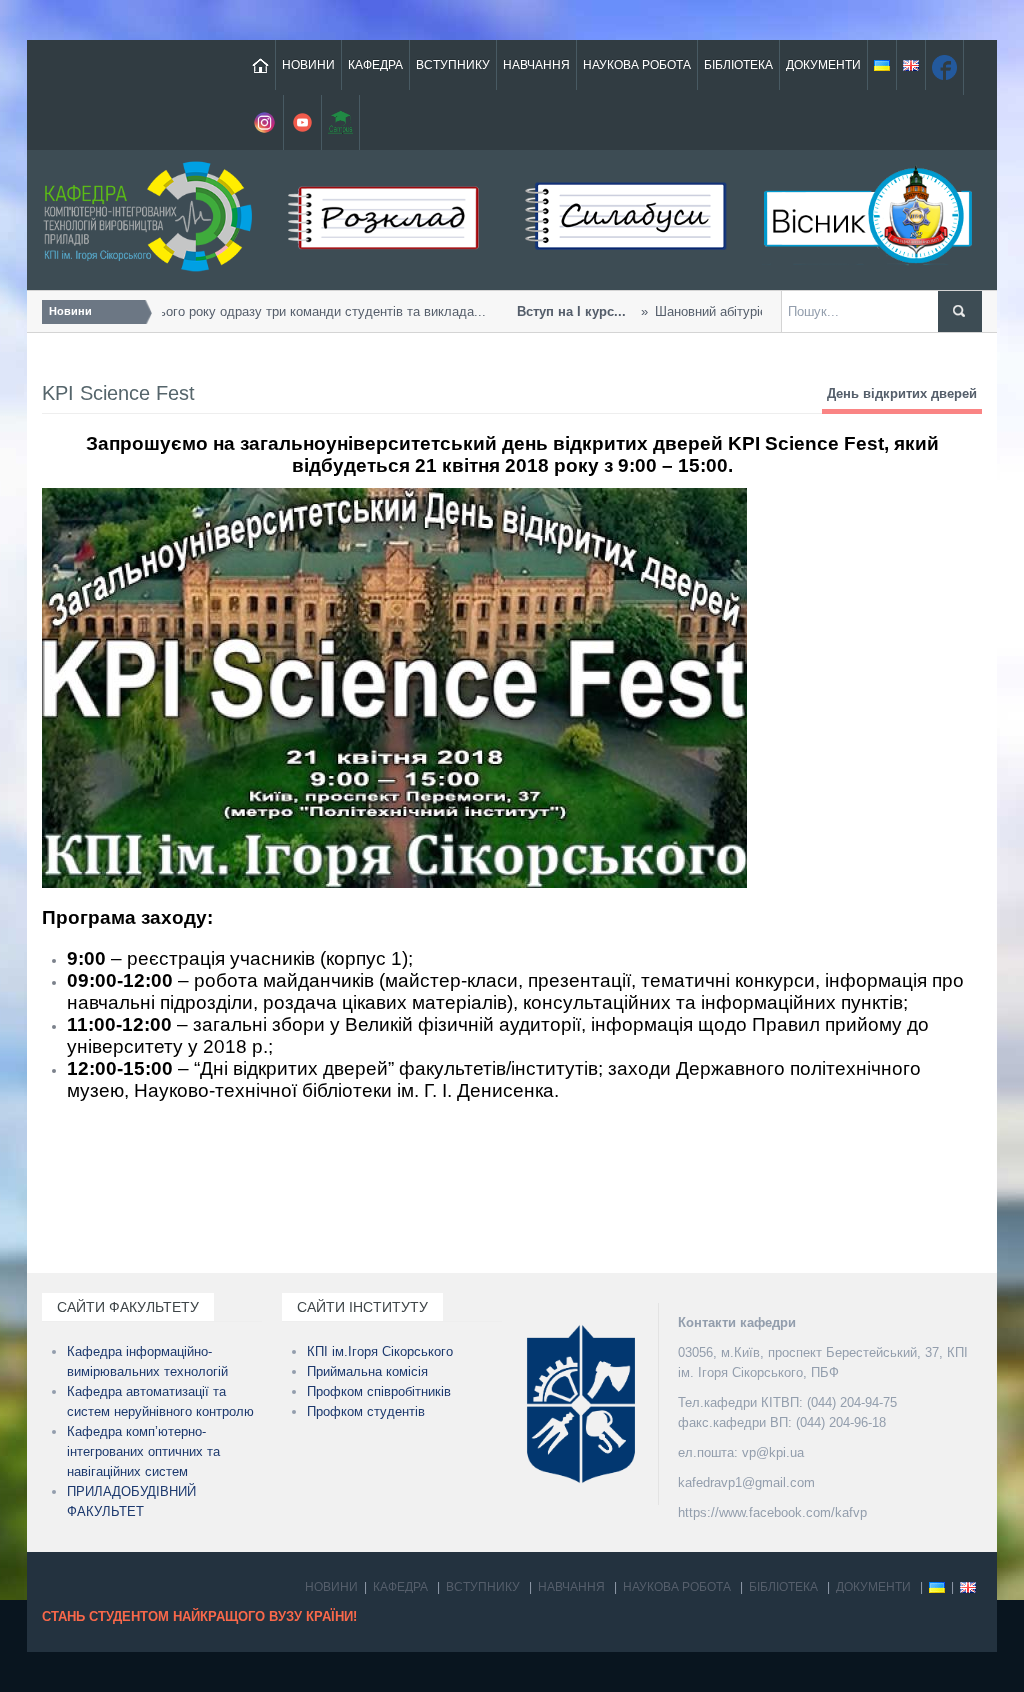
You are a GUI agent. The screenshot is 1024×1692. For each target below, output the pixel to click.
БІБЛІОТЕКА (738, 65)
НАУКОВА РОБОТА (637, 65)
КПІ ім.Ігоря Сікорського (380, 1351)
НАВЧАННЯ (536, 65)
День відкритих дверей (902, 393)
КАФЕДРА (375, 65)
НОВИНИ (308, 65)
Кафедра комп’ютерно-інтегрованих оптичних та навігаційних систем (143, 1451)
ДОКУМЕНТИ (823, 65)
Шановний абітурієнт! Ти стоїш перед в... (702, 311)
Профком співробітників (379, 1391)
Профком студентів (366, 1411)
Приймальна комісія (367, 1371)
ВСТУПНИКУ (453, 65)
